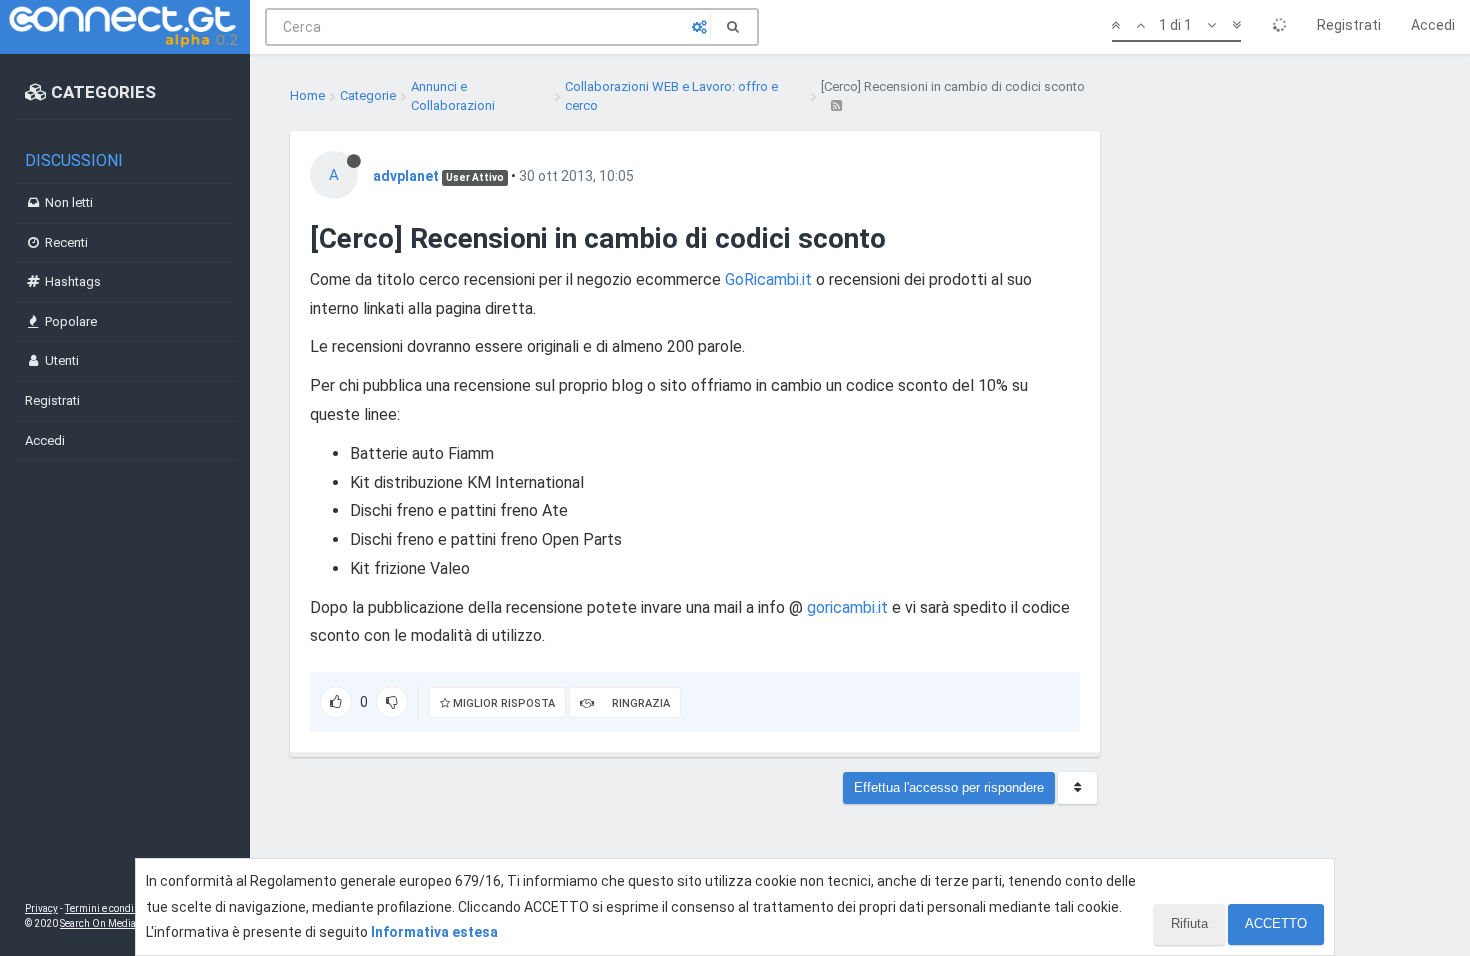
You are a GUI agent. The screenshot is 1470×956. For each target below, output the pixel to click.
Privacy (41, 908)
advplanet (406, 176)
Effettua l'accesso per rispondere (949, 787)
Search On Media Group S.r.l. (124, 923)
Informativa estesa (434, 932)
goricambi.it (847, 607)
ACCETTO (1276, 923)
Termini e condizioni (111, 908)
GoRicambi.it (768, 279)
